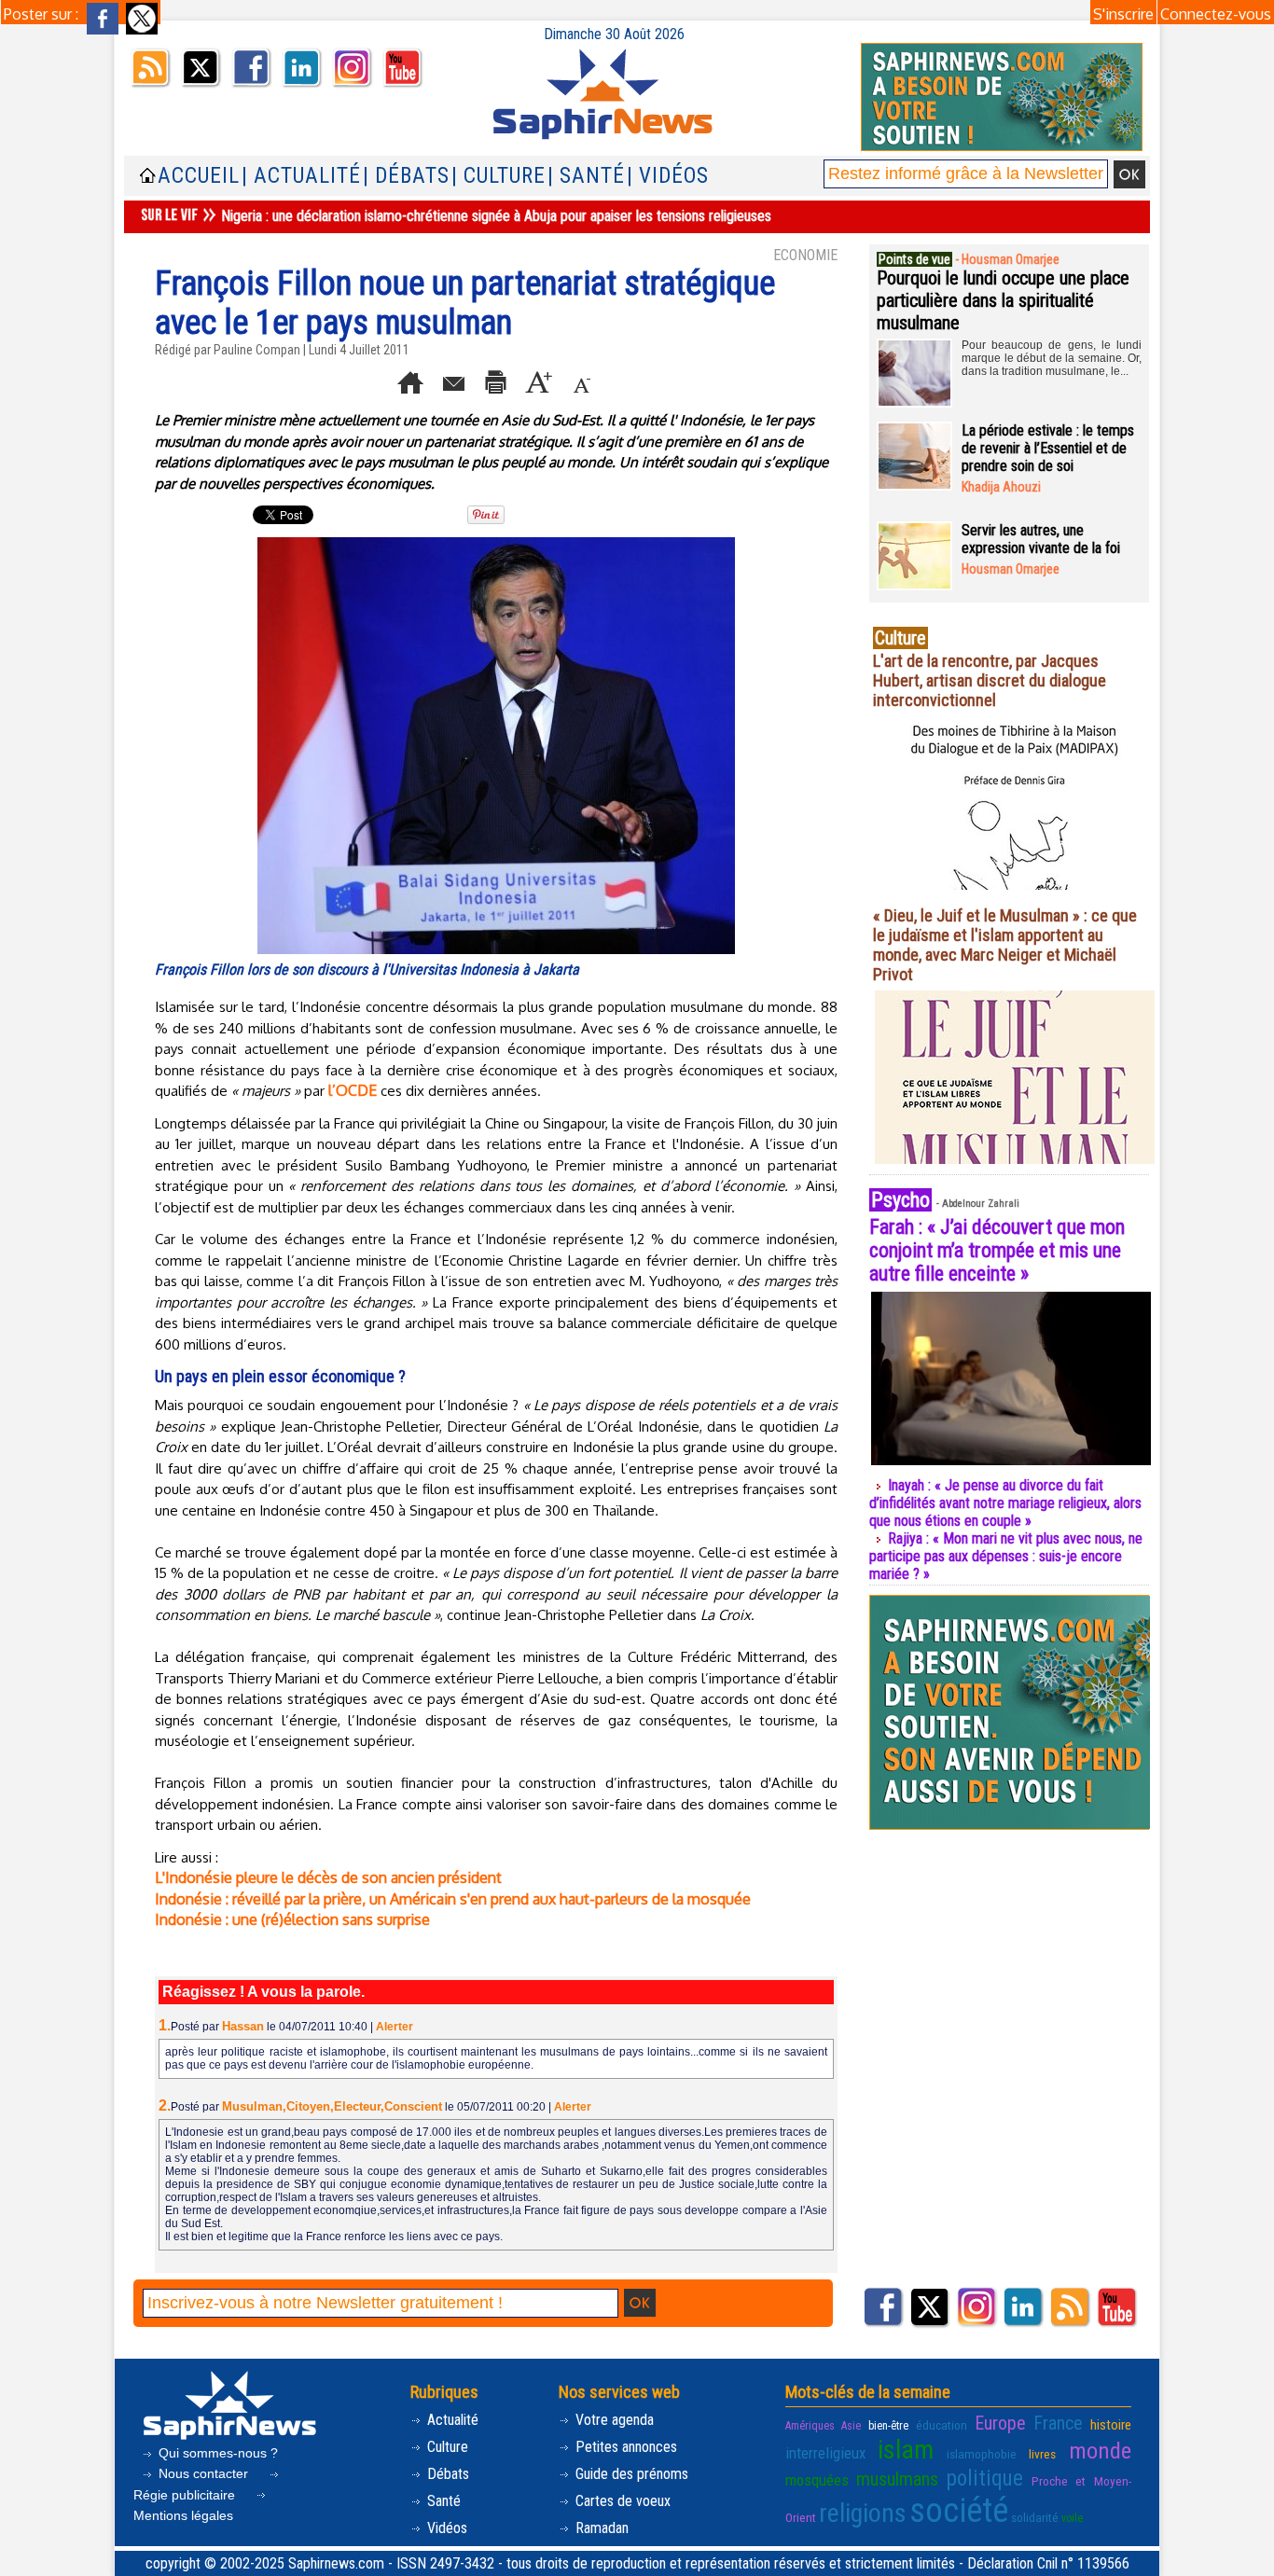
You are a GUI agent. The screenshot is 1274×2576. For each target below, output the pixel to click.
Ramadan (600, 2528)
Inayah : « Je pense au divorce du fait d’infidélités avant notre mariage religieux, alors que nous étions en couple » (1005, 1503)
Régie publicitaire (186, 2495)
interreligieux (825, 2453)
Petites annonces (624, 2447)
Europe (1000, 2423)
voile (1072, 2518)
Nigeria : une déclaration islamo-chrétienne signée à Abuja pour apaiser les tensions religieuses (496, 216)
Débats (446, 2474)
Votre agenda (613, 2420)
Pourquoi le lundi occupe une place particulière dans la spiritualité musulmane (1003, 300)
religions (863, 2513)
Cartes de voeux (621, 2501)
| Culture (499, 176)
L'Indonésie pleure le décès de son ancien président (328, 1877)
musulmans (897, 2479)
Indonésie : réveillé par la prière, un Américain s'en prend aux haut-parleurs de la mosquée (453, 1899)
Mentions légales (183, 2515)
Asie (851, 2426)
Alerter (395, 2027)
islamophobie (982, 2454)
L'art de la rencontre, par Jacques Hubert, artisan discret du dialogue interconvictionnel (990, 680)
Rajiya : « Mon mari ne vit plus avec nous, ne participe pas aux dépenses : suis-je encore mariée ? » (1006, 1556)
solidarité (1035, 2517)
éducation (942, 2425)
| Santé (586, 176)
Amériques (810, 2426)
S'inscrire (1123, 14)
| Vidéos (668, 176)
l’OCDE (353, 1090)
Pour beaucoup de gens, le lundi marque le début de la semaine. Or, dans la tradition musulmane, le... (1052, 358)
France (1058, 2423)
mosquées (817, 2480)
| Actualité (301, 176)
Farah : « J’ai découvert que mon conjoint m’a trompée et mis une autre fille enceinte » (997, 1250)
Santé (442, 2501)
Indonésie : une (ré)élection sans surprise (292, 1919)
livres (1042, 2454)
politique (985, 2478)
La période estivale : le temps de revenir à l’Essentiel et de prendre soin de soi (1048, 448)
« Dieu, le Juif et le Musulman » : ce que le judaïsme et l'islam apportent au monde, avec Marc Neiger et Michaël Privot (1005, 945)
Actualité (451, 2420)
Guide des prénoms (630, 2474)
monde (1100, 2451)
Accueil (199, 176)
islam (906, 2450)
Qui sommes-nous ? (216, 2453)
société (959, 2511)
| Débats (406, 176)
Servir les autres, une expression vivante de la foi (1041, 539)
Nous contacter (203, 2473)
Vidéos (445, 2528)
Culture (446, 2447)
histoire (1111, 2425)
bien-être (888, 2426)
